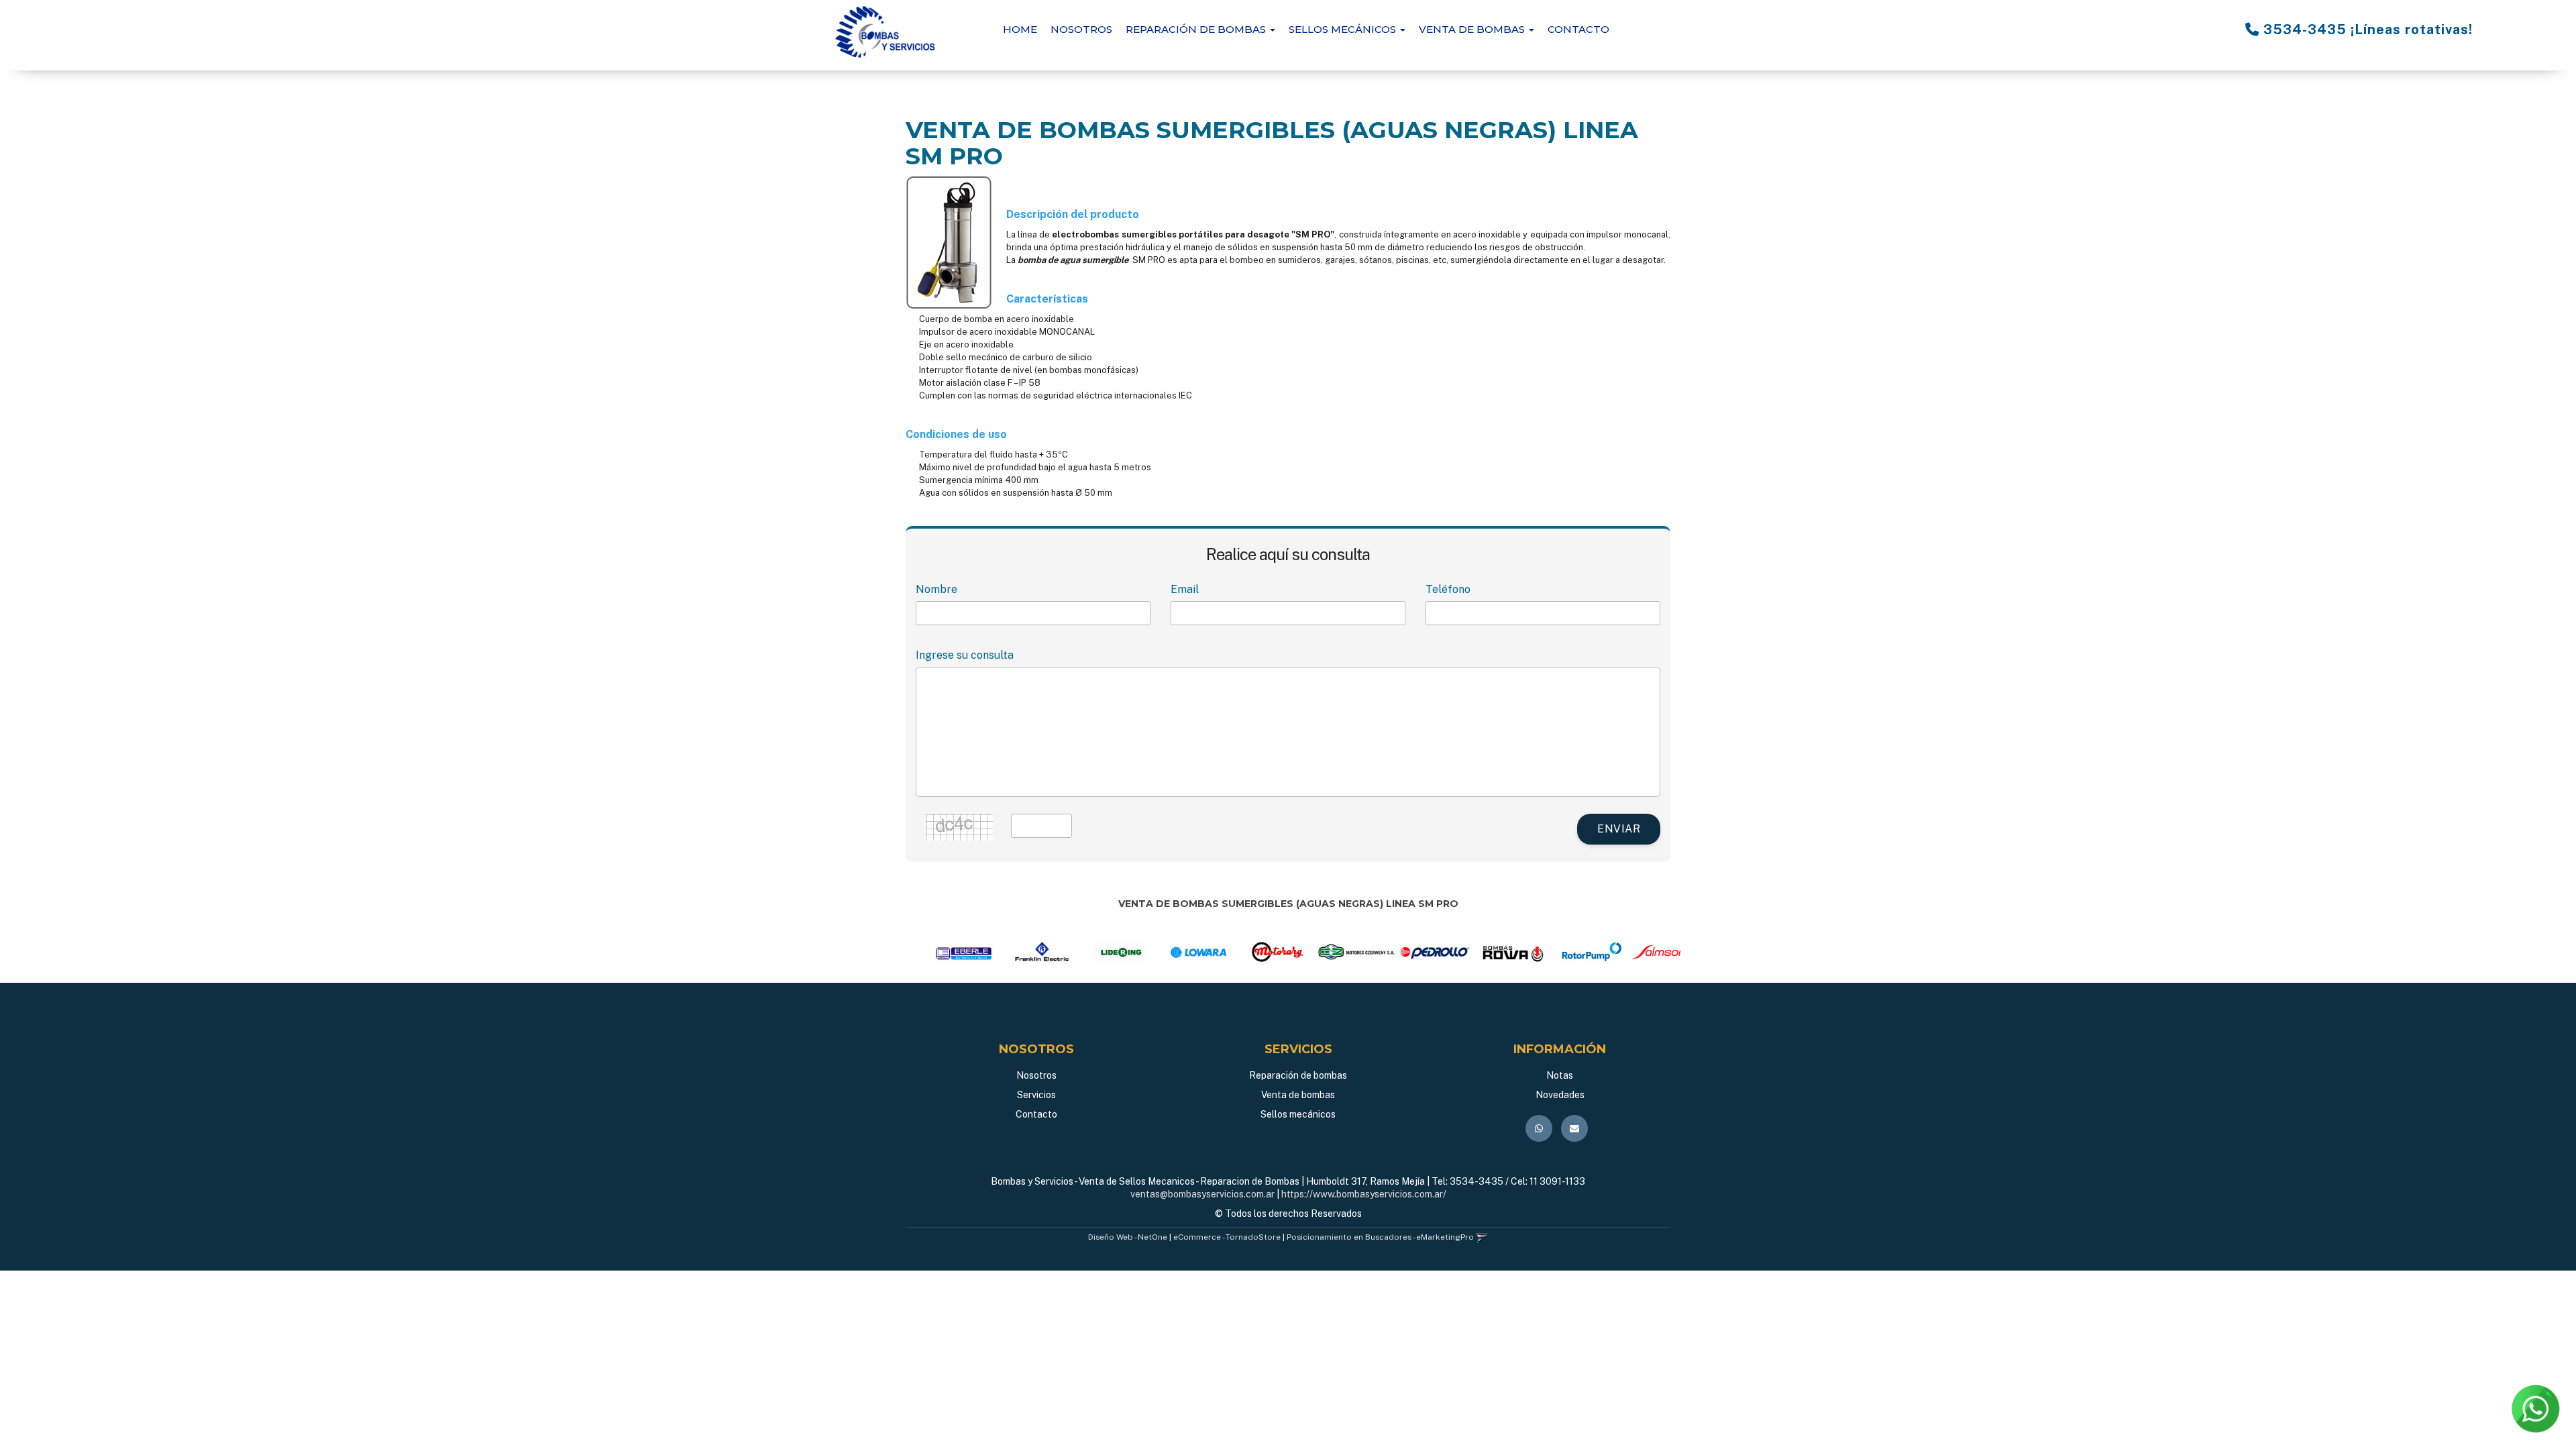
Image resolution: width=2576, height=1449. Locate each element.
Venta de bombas (1298, 1095)
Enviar (1619, 829)
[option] (935, 952)
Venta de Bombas (1473, 29)
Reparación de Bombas (1197, 29)
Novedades (1560, 1095)
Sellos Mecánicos (1344, 29)
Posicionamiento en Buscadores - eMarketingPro (1380, 1237)
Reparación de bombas (1298, 1075)
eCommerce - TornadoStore (1227, 1237)
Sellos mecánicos (1298, 1114)
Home (1020, 29)
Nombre (936, 589)
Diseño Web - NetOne (1128, 1237)
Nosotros (1081, 29)
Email (1185, 589)
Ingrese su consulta (965, 655)
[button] (1482, 1237)
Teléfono (1448, 589)
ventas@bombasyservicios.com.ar (1202, 1194)
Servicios (1036, 1095)
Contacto (1578, 29)
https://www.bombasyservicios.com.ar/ (1364, 1194)
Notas (1560, 1075)
